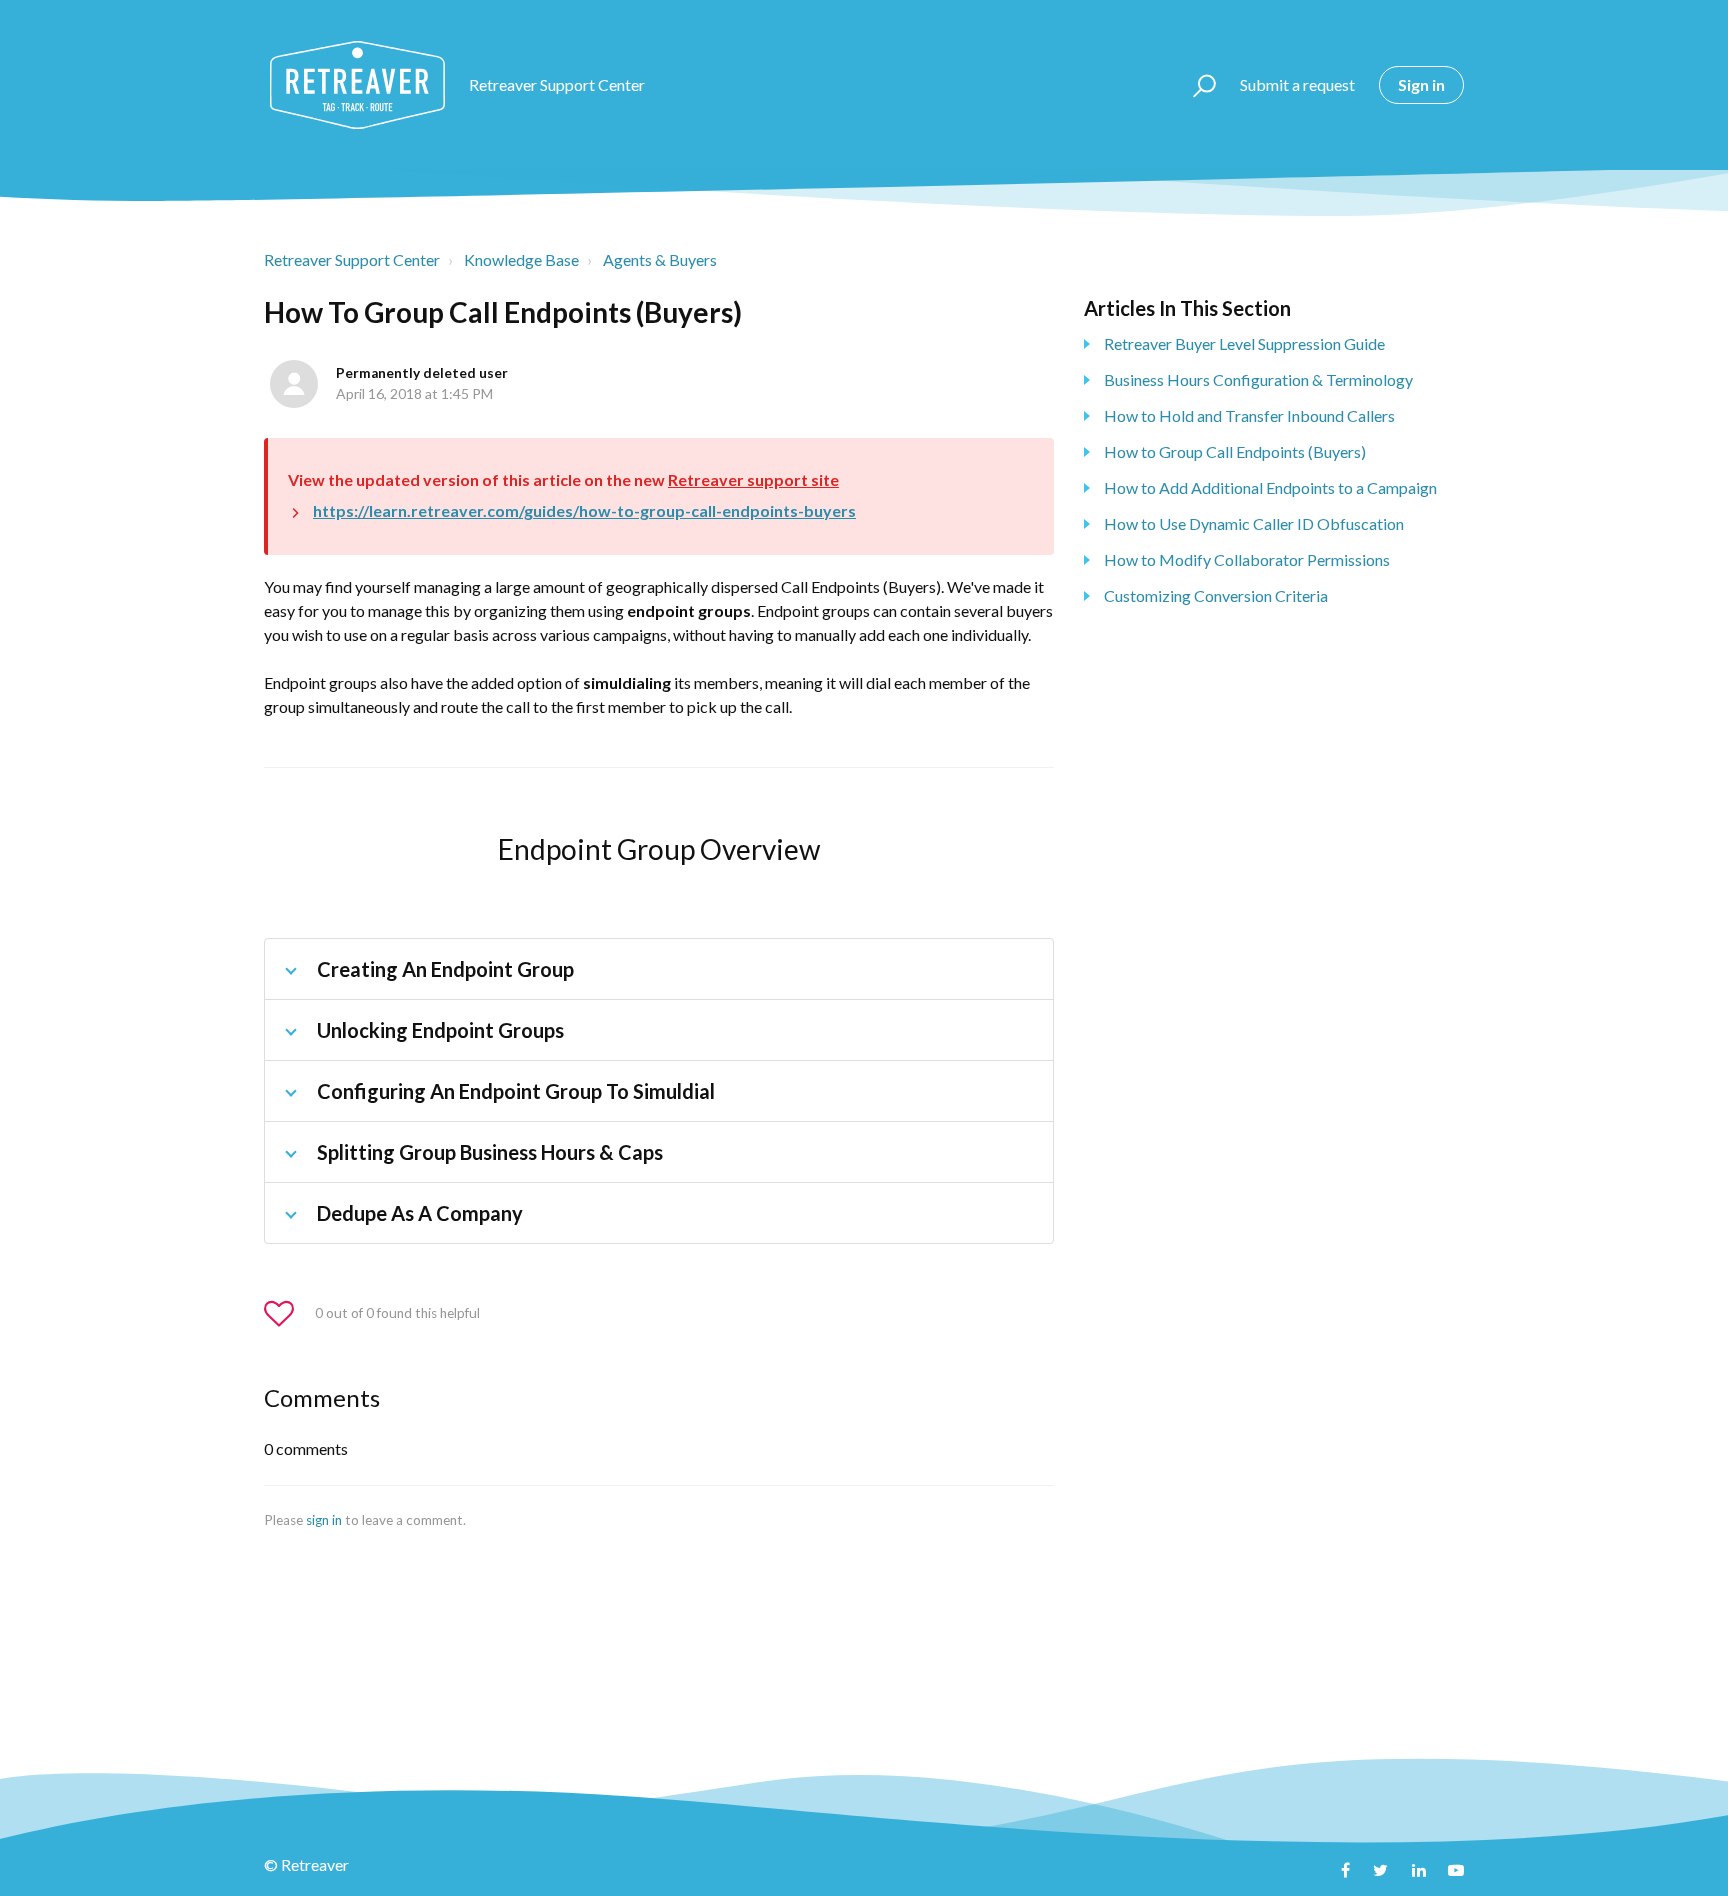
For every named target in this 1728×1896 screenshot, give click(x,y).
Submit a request (1297, 84)
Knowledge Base (521, 259)
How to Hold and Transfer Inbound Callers (1249, 415)
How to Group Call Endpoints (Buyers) (1235, 451)
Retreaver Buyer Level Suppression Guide (1244, 343)
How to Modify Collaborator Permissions (1247, 559)
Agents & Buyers (660, 259)
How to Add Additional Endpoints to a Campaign (1270, 487)
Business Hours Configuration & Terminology (1258, 379)
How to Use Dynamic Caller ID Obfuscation (1254, 523)
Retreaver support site (753, 479)
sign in (324, 1520)
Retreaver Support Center (352, 259)
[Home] (357, 85)
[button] (1195, 85)
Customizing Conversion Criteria (1216, 595)
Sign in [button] (1421, 84)
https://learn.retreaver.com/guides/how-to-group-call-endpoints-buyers (584, 510)
